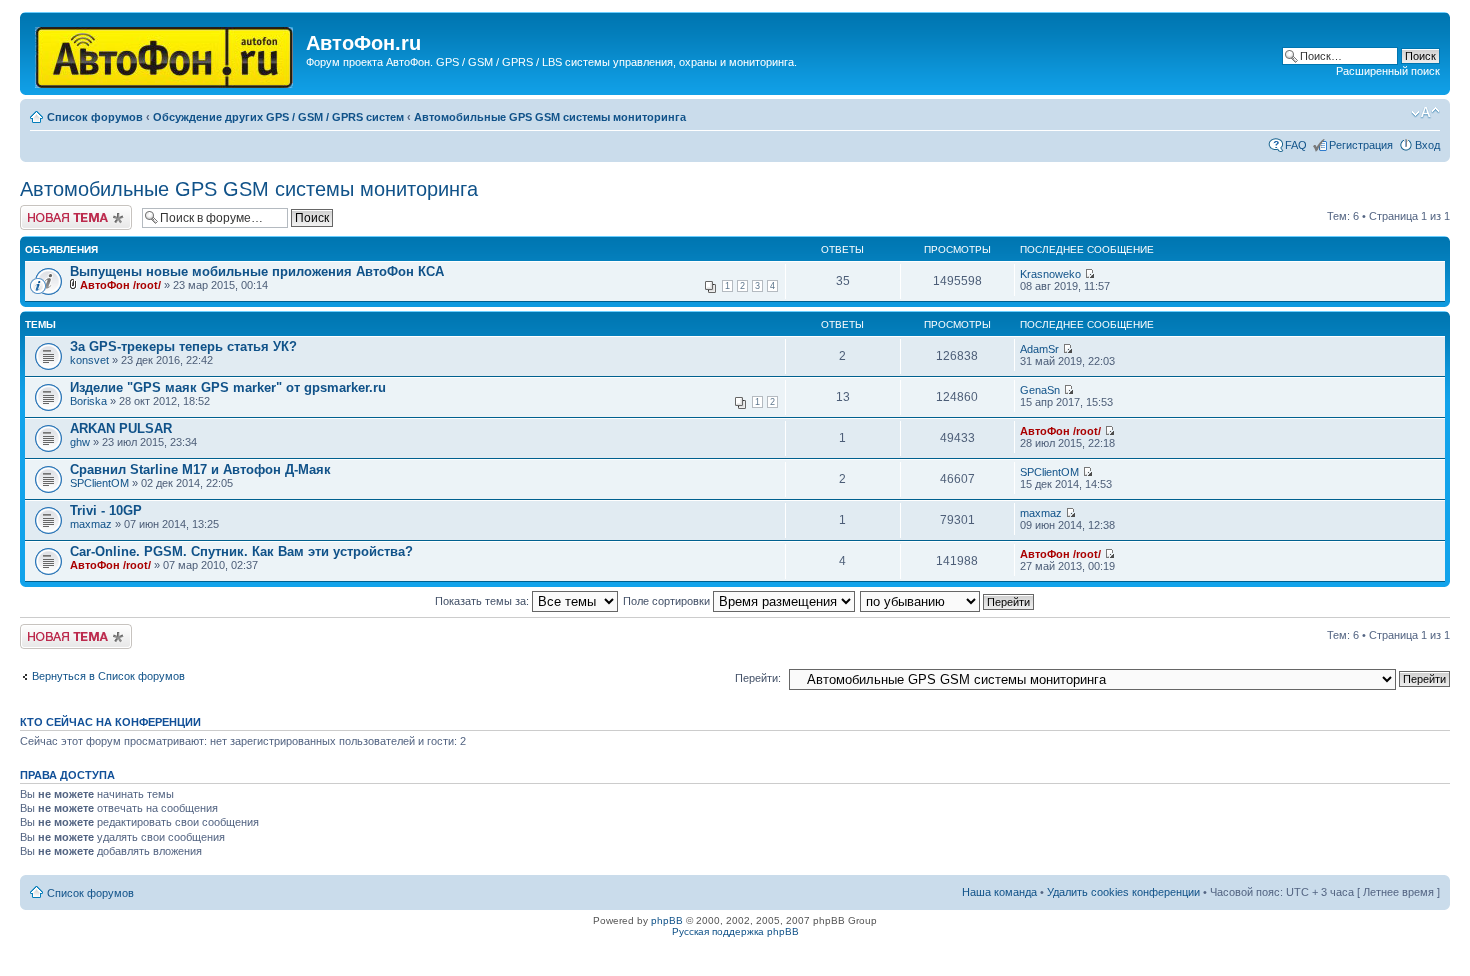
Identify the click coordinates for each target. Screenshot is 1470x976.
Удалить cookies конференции (1123, 892)
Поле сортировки (668, 601)
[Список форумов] (165, 53)
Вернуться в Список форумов (108, 676)
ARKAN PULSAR (121, 428)
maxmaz (91, 524)
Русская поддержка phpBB (735, 931)
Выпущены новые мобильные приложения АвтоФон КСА (257, 271)
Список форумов (95, 117)
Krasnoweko (1050, 274)
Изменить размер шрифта (1425, 113)
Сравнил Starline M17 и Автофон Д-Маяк (200, 469)
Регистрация (1361, 145)
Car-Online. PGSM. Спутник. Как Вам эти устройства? (241, 551)
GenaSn (1040, 390)
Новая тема (50, 211)
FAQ (1296, 145)
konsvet (89, 360)
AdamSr (1039, 349)
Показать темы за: (483, 601)
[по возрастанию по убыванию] (948, 601)
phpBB (667, 920)
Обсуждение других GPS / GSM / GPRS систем (278, 117)
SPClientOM (99, 483)
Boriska (88, 401)
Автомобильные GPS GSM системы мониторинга (550, 117)
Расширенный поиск (1388, 71)
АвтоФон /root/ (120, 285)
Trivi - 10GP (106, 510)
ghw (80, 442)
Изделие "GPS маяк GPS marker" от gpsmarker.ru (228, 387)
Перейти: (758, 678)
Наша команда (999, 892)
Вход (1427, 145)
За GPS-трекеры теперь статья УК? (183, 346)
